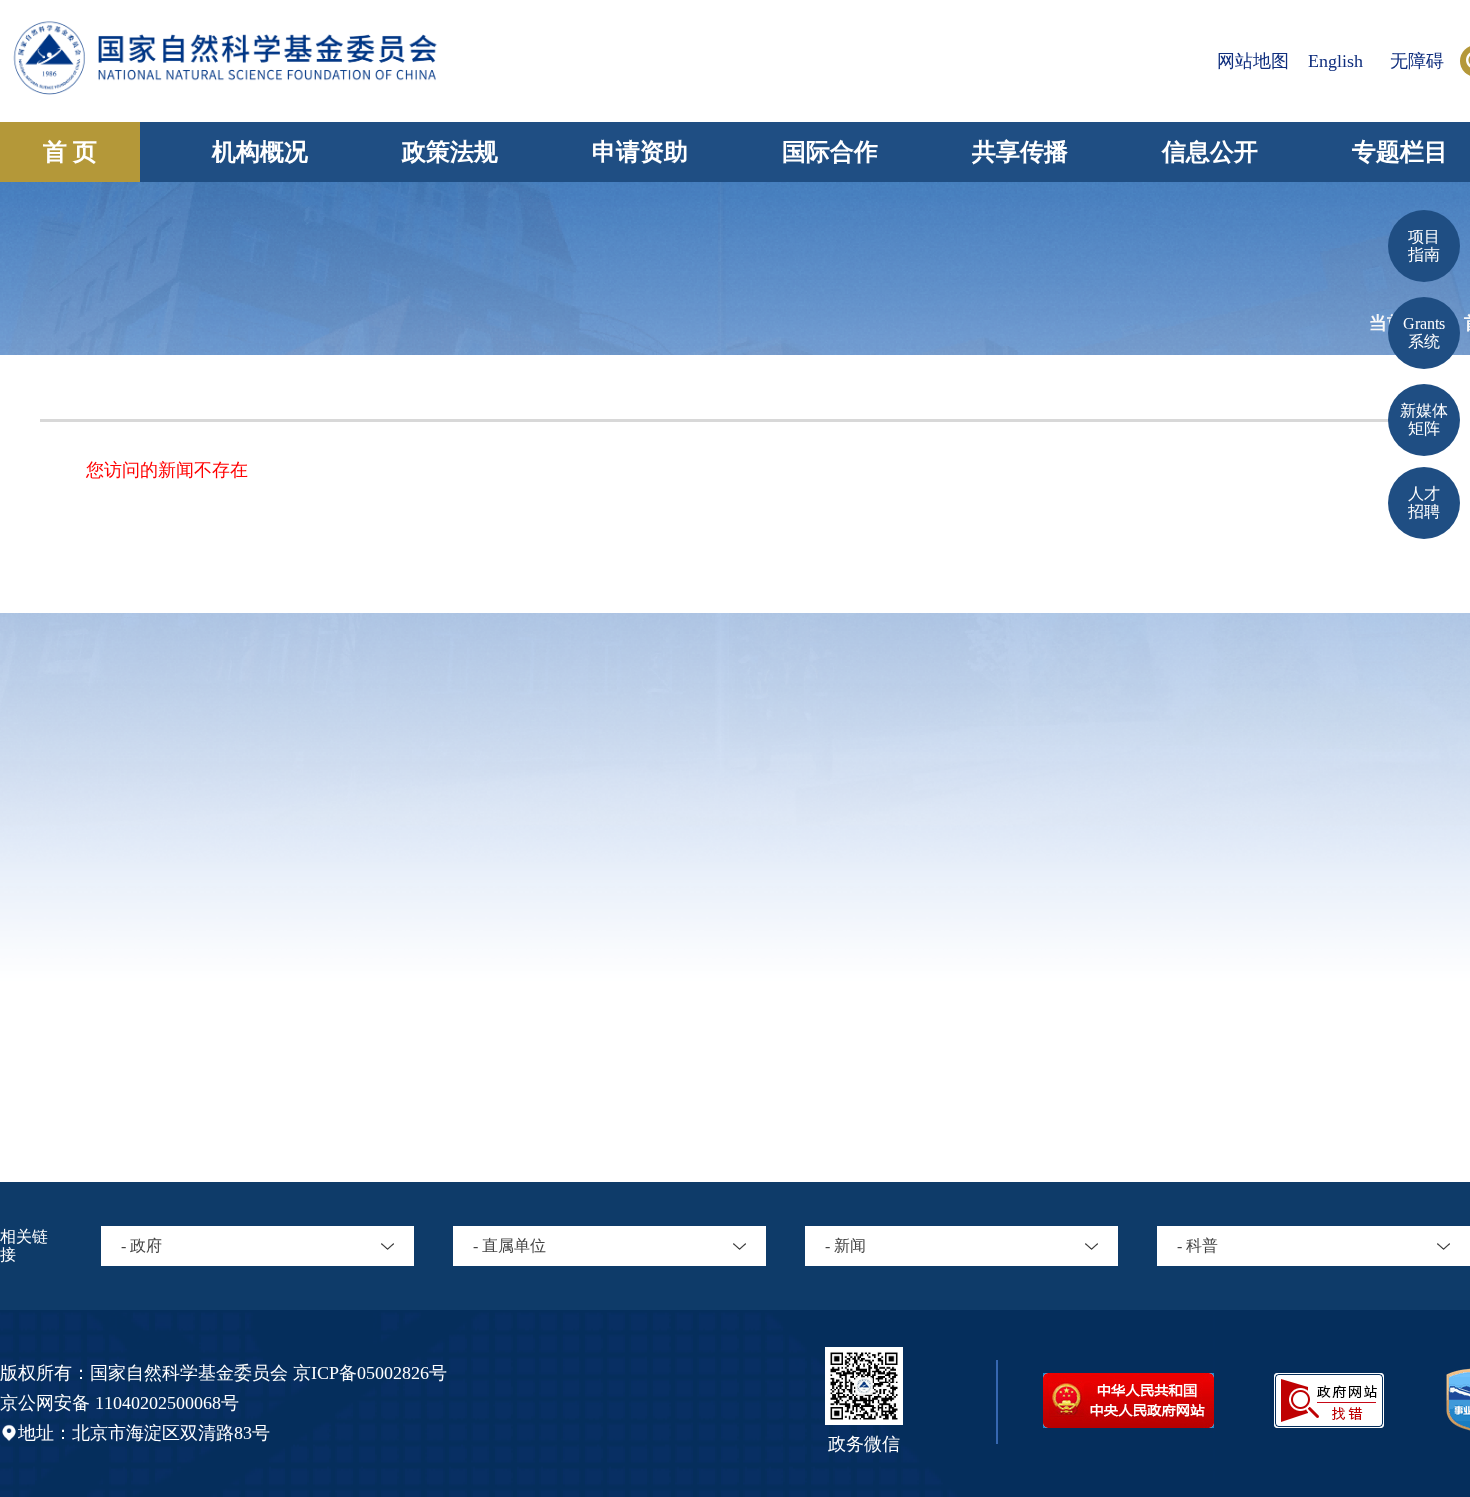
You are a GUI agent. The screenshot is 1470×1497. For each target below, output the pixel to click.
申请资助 (640, 152)
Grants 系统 (1424, 332)
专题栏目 (1400, 152)
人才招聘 (1424, 502)
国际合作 (830, 152)
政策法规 (450, 152)
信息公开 (1210, 152)
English (1335, 61)
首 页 (70, 152)
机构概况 (260, 152)
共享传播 (1020, 152)
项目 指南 (1424, 245)
